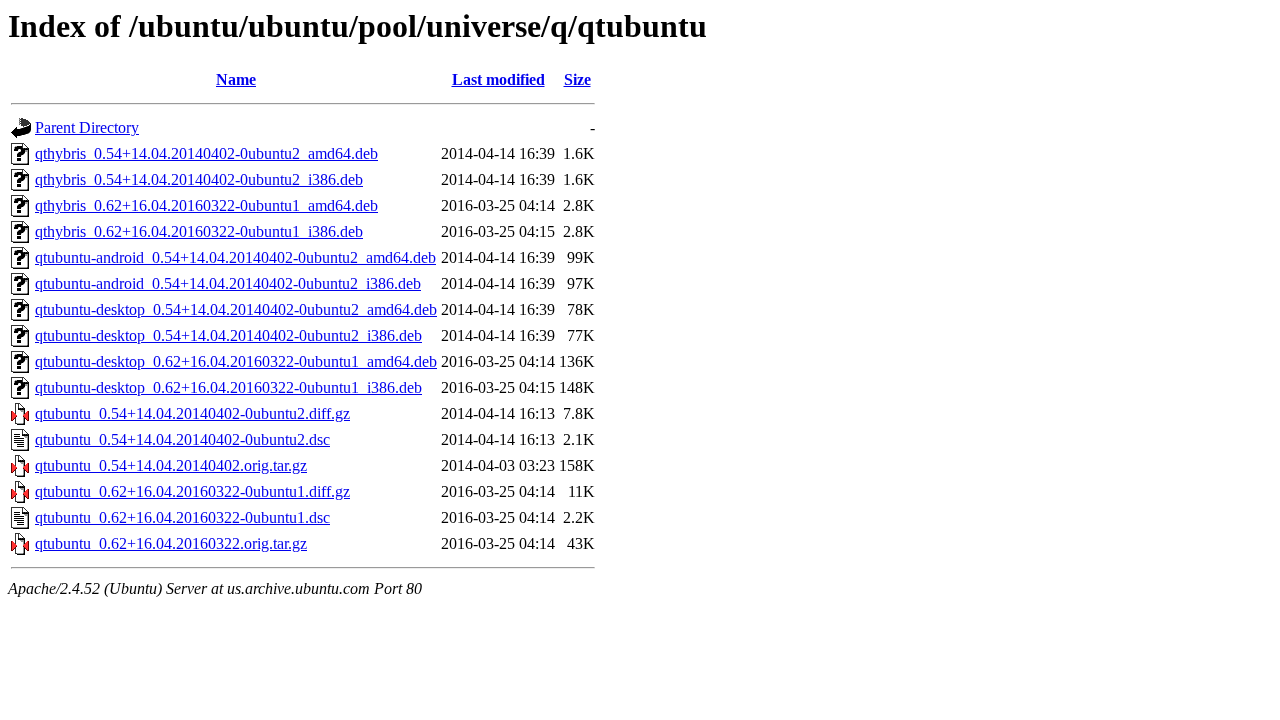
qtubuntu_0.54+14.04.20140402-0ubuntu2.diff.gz (192, 413)
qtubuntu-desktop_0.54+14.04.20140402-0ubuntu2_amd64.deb (236, 309)
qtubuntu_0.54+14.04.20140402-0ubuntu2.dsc (182, 439)
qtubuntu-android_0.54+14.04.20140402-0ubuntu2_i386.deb (228, 283)
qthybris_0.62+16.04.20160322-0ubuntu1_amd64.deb (206, 205)
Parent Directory (87, 127)
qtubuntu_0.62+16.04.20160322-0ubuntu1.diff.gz (192, 491)
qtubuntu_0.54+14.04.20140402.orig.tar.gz (171, 465)
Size (577, 79)
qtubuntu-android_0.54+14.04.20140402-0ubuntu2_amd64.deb (235, 257)
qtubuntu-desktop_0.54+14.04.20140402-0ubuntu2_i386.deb (228, 335)
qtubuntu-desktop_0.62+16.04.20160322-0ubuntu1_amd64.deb (236, 361)
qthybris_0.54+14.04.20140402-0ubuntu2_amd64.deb (206, 153)
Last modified (498, 79)
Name (236, 79)
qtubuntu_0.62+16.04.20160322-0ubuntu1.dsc (182, 517)
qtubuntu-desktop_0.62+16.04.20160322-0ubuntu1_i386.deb (228, 387)
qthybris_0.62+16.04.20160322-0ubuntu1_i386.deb (199, 231)
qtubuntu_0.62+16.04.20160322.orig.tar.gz (171, 543)
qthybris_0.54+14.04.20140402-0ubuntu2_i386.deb (199, 179)
